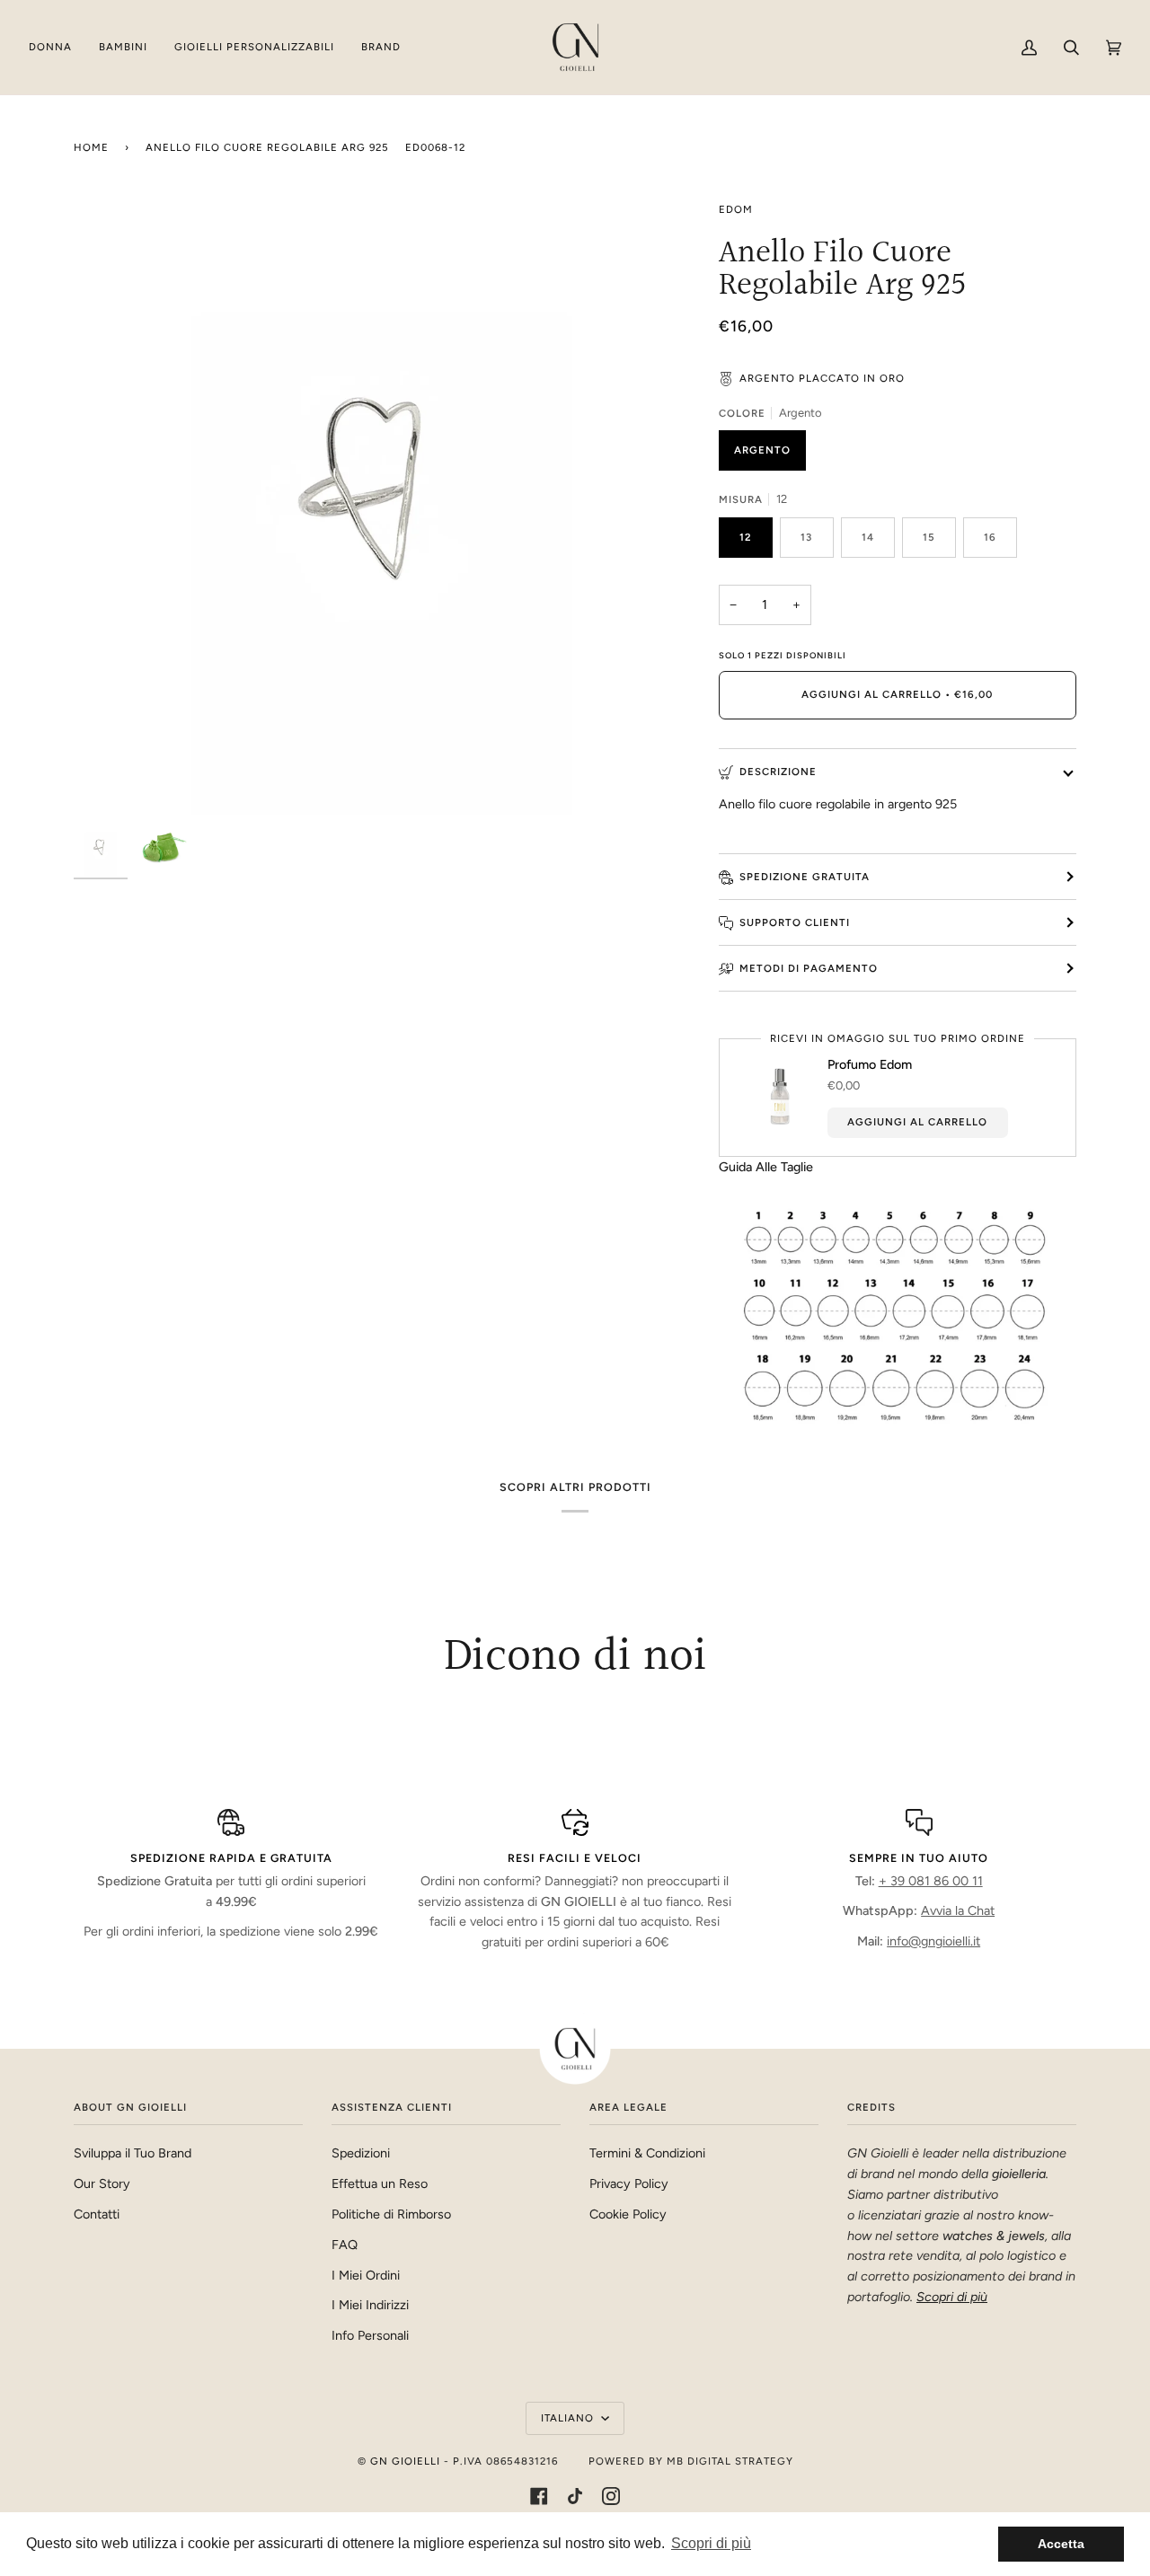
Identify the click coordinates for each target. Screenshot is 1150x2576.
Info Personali (370, 2335)
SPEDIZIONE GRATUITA (805, 877)
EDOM (736, 209)
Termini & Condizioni (647, 2153)
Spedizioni (361, 2153)
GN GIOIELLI (405, 2461)
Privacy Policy (629, 2183)
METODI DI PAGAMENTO (809, 968)
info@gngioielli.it (933, 1941)
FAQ (345, 2245)
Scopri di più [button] (711, 2543)
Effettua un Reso (380, 2183)
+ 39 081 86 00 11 (931, 1881)
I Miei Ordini (366, 2275)
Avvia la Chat (958, 1910)
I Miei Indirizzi (370, 2305)
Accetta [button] (1061, 2544)
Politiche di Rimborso (391, 2214)
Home (91, 147)
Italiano (569, 2418)
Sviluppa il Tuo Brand (133, 2153)
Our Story (102, 2183)
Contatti (97, 2214)
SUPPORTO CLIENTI (795, 922)
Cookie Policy (628, 2214)
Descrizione (778, 772)
